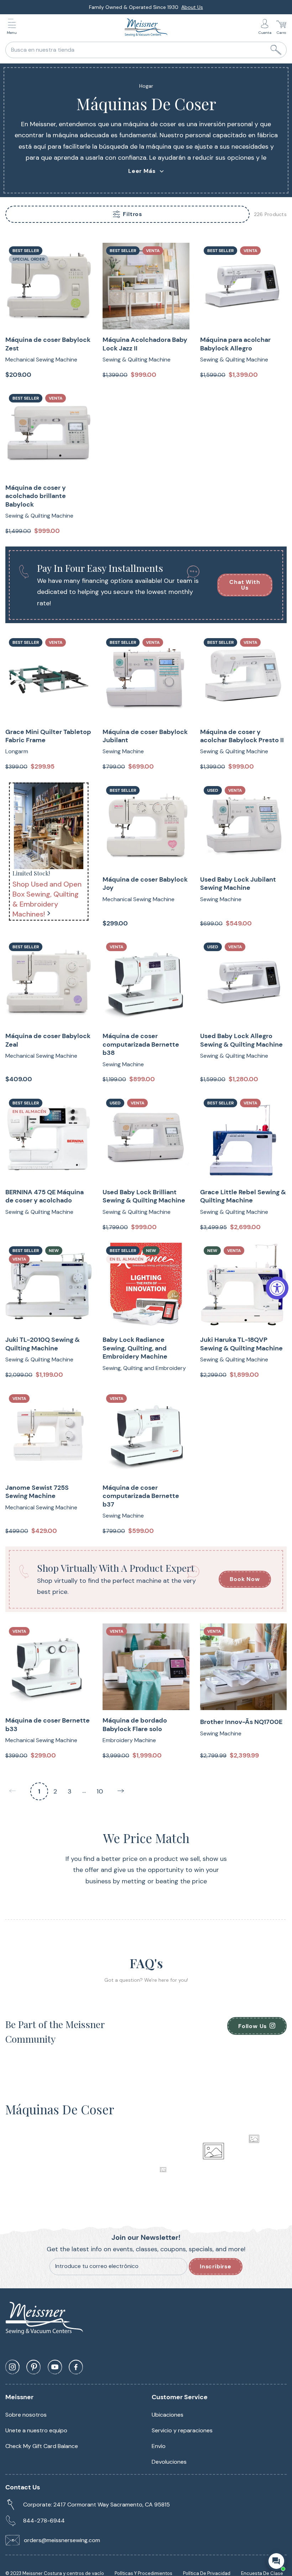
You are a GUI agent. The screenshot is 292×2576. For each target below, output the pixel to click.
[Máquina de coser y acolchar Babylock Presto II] (243, 678)
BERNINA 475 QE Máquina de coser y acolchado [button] (45, 1196)
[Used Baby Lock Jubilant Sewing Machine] (243, 826)
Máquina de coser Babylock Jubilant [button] (145, 736)
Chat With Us (245, 585)
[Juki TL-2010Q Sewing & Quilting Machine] (49, 1286)
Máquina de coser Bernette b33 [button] (48, 1725)
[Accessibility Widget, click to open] (277, 1288)
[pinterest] (33, 2367)
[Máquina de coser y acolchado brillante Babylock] (49, 434)
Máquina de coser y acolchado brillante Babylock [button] (36, 496)
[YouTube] (55, 2367)
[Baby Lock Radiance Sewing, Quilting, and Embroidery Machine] (146, 1286)
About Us (192, 7)
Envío (159, 2446)
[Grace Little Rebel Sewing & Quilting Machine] (243, 1138)
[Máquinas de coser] (49, 826)
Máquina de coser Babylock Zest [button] (48, 344)
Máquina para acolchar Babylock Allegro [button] (235, 344)
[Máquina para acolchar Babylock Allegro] (243, 286)
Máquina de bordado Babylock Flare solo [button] (135, 1725)
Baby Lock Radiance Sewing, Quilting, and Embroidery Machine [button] (135, 1348)
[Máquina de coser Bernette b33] (49, 1667)
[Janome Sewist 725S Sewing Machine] (49, 1434)
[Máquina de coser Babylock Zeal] (49, 982)
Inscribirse (216, 2266)
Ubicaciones (168, 2415)
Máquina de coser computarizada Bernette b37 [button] (141, 1496)
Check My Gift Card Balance (42, 2446)
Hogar (146, 86)
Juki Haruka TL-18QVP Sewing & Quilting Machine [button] (241, 1344)
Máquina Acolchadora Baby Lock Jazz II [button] (145, 344)
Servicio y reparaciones (182, 2430)
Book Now (245, 1579)
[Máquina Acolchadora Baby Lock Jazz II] (146, 286)
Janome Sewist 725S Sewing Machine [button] (37, 1492)
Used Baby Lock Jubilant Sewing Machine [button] (238, 884)
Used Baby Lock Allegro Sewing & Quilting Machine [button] (241, 1040)
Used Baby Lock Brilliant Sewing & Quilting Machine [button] (144, 1196)
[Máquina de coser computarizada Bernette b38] (146, 982)
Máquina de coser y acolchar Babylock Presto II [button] (242, 736)
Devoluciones (169, 2462)
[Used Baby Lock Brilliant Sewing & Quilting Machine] (146, 1138)
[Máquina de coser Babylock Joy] (146, 826)
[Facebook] (76, 2367)
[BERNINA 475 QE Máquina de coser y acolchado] (49, 1138)
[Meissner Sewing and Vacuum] (146, 27)
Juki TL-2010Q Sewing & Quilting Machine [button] (43, 1344)
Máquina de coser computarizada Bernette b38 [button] (141, 1045)
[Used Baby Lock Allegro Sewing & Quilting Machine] (243, 982)
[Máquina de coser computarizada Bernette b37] (146, 1434)
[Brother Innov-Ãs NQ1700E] (243, 1667)
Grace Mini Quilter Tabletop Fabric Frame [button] (48, 736)
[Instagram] (12, 2367)
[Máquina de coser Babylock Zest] (49, 286)
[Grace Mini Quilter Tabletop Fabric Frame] (49, 678)
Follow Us (252, 2026)
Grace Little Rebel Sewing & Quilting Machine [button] (243, 1196)
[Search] (276, 50)
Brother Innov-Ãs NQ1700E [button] (241, 1722)
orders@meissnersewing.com (62, 2540)
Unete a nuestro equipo (36, 2430)
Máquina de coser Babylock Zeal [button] (48, 1040)
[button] (14, 28)
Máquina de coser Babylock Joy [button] (145, 884)
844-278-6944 (44, 2521)
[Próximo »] (121, 1791)
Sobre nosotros (26, 2415)
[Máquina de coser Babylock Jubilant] (146, 678)
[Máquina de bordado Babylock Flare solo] (146, 1667)
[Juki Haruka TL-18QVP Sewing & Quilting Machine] (243, 1286)
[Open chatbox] (276, 2561)
